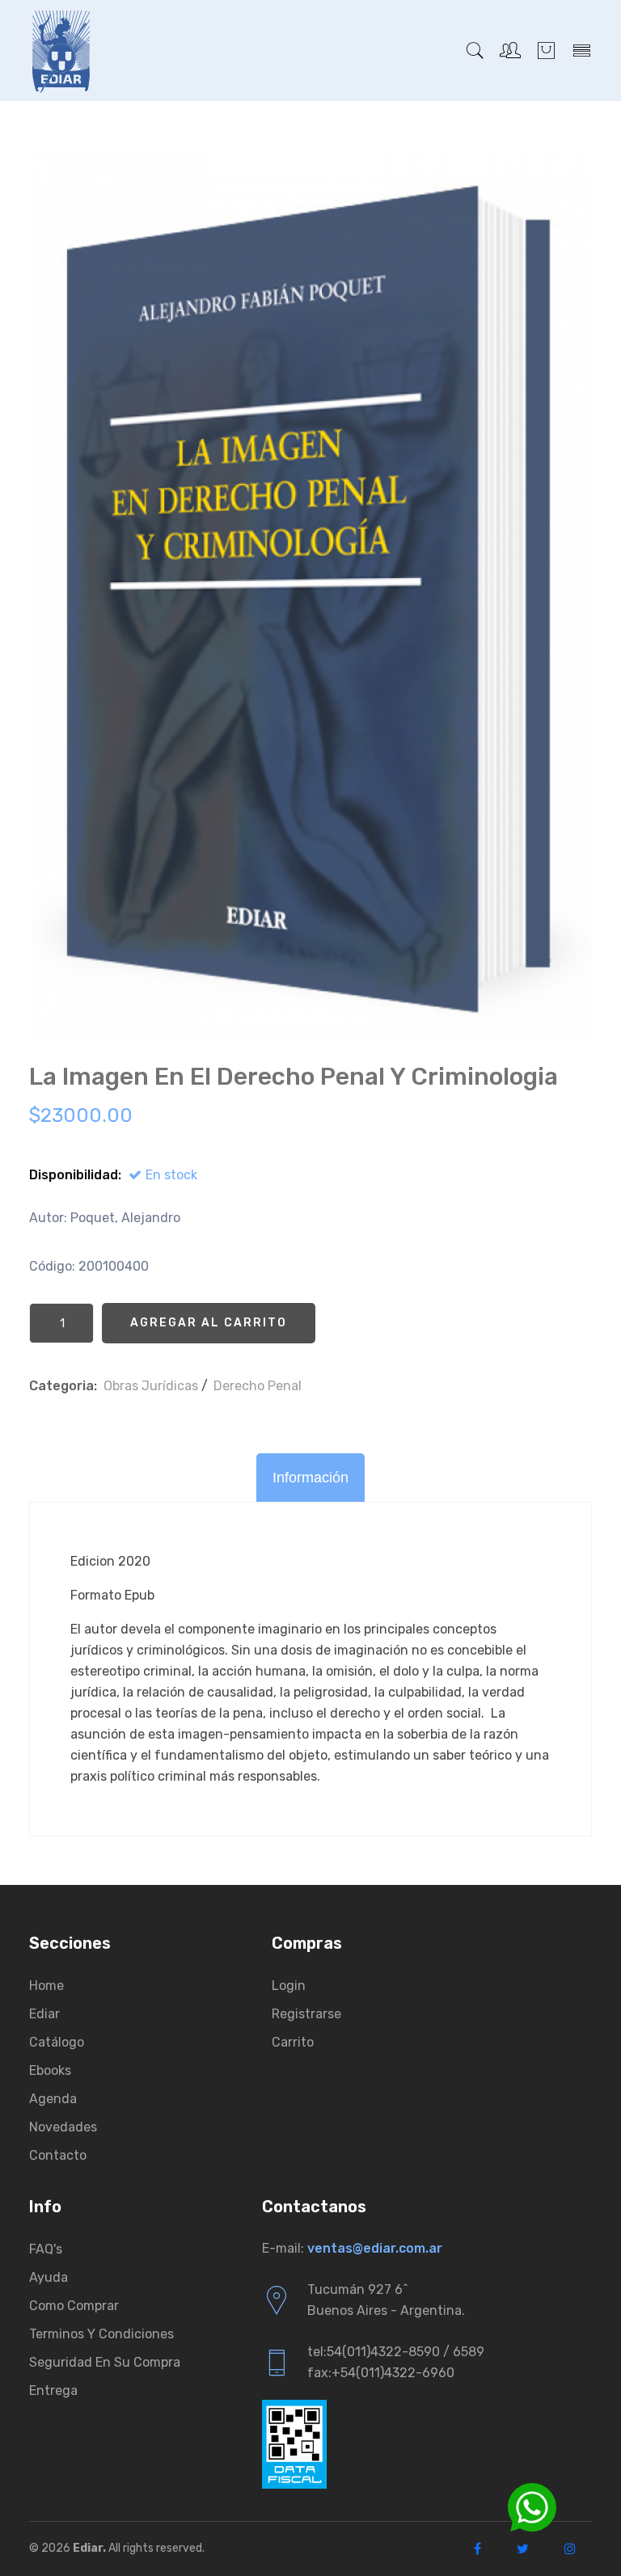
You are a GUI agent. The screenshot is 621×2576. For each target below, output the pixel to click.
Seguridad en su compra (105, 2362)
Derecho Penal (258, 1386)
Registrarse (306, 2014)
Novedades (63, 2127)
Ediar (44, 2014)
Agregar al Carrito (209, 1323)
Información (310, 1478)
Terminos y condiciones (101, 2334)
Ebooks (50, 2070)
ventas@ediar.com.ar (375, 2248)
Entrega (53, 2390)
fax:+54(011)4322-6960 (381, 2373)
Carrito (293, 2042)
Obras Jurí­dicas (151, 1386)
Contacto (58, 2155)
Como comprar (74, 2306)
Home (46, 1986)
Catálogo (57, 2042)
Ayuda (49, 2277)
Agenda (53, 2099)
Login (289, 1986)
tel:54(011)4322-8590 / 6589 (396, 2352)
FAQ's (46, 2249)
